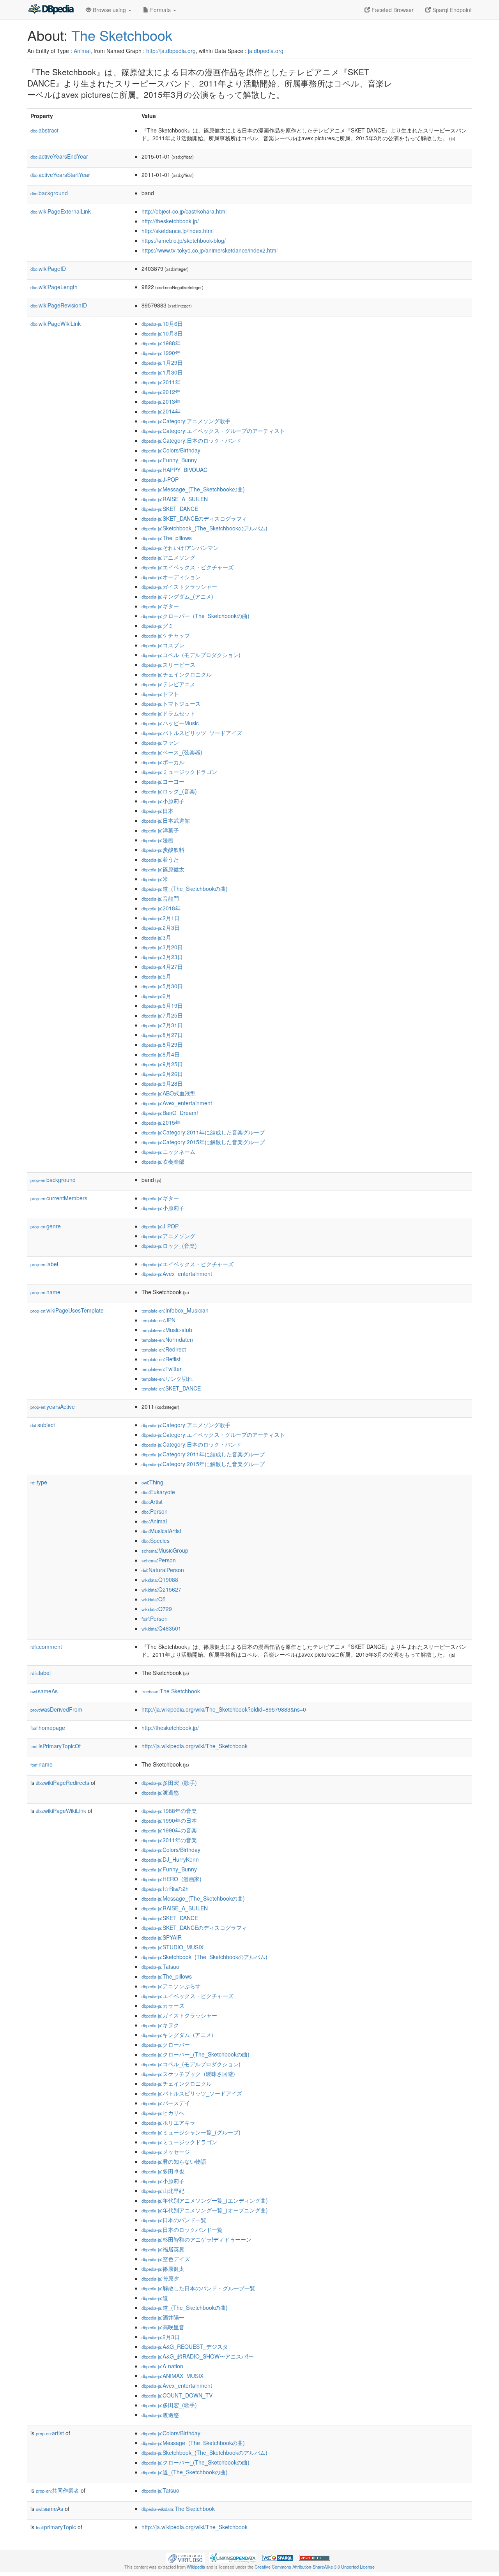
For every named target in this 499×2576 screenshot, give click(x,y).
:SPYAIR (162, 1937)
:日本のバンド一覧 (174, 2220)
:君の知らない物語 (174, 2161)
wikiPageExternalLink (61, 211)
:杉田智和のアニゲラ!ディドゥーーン (196, 2239)
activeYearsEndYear (59, 156)
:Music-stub (167, 1330)
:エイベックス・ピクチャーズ (188, 567)
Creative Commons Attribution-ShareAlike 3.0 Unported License (315, 2567)
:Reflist (161, 1359)
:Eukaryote (158, 1492)
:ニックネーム (168, 1152)
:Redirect (164, 1349)
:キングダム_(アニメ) (177, 596)
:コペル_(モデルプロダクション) (191, 655)
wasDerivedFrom (56, 1709)
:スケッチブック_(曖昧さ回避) (188, 2074)
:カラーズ (163, 2005)
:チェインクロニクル (177, 674)
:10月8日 (162, 333)
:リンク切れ (167, 1378)
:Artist (152, 1502)
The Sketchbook (122, 35)
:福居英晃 (163, 2249)
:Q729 (157, 1609)
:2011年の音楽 (169, 1840)
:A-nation (162, 2366)
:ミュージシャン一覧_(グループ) (191, 2132)
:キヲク (160, 2025)
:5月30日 (162, 986)
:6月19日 (162, 1005)
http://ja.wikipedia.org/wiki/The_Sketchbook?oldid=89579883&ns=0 (224, 1709)
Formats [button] (160, 10)
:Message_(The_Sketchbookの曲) (193, 489)
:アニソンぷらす (171, 1986)
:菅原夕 (160, 2278)
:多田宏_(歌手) (169, 1783)
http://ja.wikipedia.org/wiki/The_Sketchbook (195, 1746)
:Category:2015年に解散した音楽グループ (203, 1142)
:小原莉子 (163, 801)
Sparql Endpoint (451, 10)
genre (46, 1226)
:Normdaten (167, 1339)
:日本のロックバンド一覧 (182, 2230)
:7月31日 (162, 1025)
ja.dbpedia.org (266, 51)
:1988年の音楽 (169, 1811)
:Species (156, 1541)
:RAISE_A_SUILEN (175, 499)
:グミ (157, 625)
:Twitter (162, 1369)
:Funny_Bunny (169, 460)
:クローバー (166, 2044)
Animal (82, 51)
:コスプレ (163, 645)
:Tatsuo (160, 1966)
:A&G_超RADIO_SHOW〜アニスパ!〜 (198, 2356)
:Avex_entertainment (177, 1103)
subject (43, 1425)
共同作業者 (58, 2490)
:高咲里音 (163, 2327)
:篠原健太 (163, 869)
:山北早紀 (163, 2191)
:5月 (156, 976)
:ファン (160, 742)
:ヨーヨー (163, 781)
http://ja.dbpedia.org (171, 51)
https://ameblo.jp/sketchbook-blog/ (184, 240)
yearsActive (53, 1406)
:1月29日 (162, 362)
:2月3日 (161, 928)
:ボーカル (163, 762)
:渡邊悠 (160, 1792)
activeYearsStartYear (60, 175)
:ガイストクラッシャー (179, 587)
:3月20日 (162, 947)
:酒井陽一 (163, 2317)
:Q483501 (161, 1628)
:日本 (157, 811)
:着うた (160, 859)
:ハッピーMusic (170, 723)
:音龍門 (160, 898)
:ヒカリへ (163, 2113)
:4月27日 (162, 966)
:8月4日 (161, 1054)
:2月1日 (161, 918)
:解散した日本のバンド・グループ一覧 (198, 2288)
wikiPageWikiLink (56, 323)
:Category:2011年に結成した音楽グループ (203, 1132)
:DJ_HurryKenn (170, 1859)
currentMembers (59, 1198)
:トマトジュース (171, 703)
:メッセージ (166, 2152)
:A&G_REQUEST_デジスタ (185, 2346)
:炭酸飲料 (163, 850)
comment (46, 1647)
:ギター (160, 606)
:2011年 (161, 382)
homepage (48, 1728)
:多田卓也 (163, 2171)
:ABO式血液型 (169, 1093)
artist (50, 2433)
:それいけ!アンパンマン (180, 548)
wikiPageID (48, 269)
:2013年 (161, 401)
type (39, 1482)
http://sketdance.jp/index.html (178, 231)
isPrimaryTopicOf (56, 1746)
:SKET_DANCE (170, 509)
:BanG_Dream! (170, 1113)
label (44, 1264)
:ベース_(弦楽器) (172, 752)
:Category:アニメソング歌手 (186, 421)
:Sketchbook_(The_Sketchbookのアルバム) (204, 528)
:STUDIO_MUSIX (173, 1947)
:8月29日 (162, 1044)
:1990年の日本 (169, 1820)
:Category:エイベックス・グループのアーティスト (213, 431)
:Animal (154, 1521)
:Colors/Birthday (171, 450)
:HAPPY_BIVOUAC (174, 470)
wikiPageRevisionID (59, 305)
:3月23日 (162, 957)
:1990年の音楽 (169, 1830)
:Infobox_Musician (175, 1310)
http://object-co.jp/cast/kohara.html (184, 211)
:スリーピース (168, 664)
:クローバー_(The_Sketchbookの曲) (196, 616)
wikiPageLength (54, 287)
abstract (44, 130)
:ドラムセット (168, 713)
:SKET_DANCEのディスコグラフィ (194, 518)
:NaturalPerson (163, 1570)
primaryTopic (56, 2527)
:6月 (156, 996)
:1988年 (161, 343)
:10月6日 (162, 323)
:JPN (158, 1320)
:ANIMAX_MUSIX (173, 2376)
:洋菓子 (160, 830)
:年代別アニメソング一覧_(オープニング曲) (205, 2210)
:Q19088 (160, 1580)
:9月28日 (162, 1083)
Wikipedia (196, 2567)
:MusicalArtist (161, 1531)
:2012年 (161, 392)
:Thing (152, 1482)
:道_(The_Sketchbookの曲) (185, 889)
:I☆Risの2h (165, 1889)
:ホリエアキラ (168, 2122)
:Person (155, 1511)
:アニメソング (168, 557)
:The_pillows (167, 538)
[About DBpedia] (51, 10)
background (49, 193)
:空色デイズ (166, 2259)
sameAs (44, 1691)
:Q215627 (161, 1589)
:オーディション (171, 577)
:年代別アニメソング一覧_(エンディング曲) (205, 2200)
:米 (155, 879)
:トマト (160, 694)
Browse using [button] (109, 10)
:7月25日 (162, 1015)
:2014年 (161, 411)
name (45, 1292)
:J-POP (160, 479)
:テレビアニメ (168, 684)
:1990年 (161, 353)
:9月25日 (162, 1064)
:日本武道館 (166, 820)
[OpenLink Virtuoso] (185, 2557)
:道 (155, 2298)
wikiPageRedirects (63, 1783)
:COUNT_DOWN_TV (177, 2395)
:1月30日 (162, 372)
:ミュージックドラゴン (179, 772)
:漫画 (157, 840)
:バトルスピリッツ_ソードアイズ (192, 733)
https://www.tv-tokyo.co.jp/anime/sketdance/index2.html (210, 250)
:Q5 (154, 1599)
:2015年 (161, 1122)
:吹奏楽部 (163, 1161)
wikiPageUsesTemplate (67, 1310)
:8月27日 (162, 1035)
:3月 (156, 937)
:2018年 (161, 908)
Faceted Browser (392, 10)
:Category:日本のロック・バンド (191, 440)
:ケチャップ (166, 635)
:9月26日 (162, 1074)
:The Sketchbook (171, 1691)
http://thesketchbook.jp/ (170, 221)
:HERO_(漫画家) (172, 1879)
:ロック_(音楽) (169, 791)
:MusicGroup (165, 1550)
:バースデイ (166, 2103)
